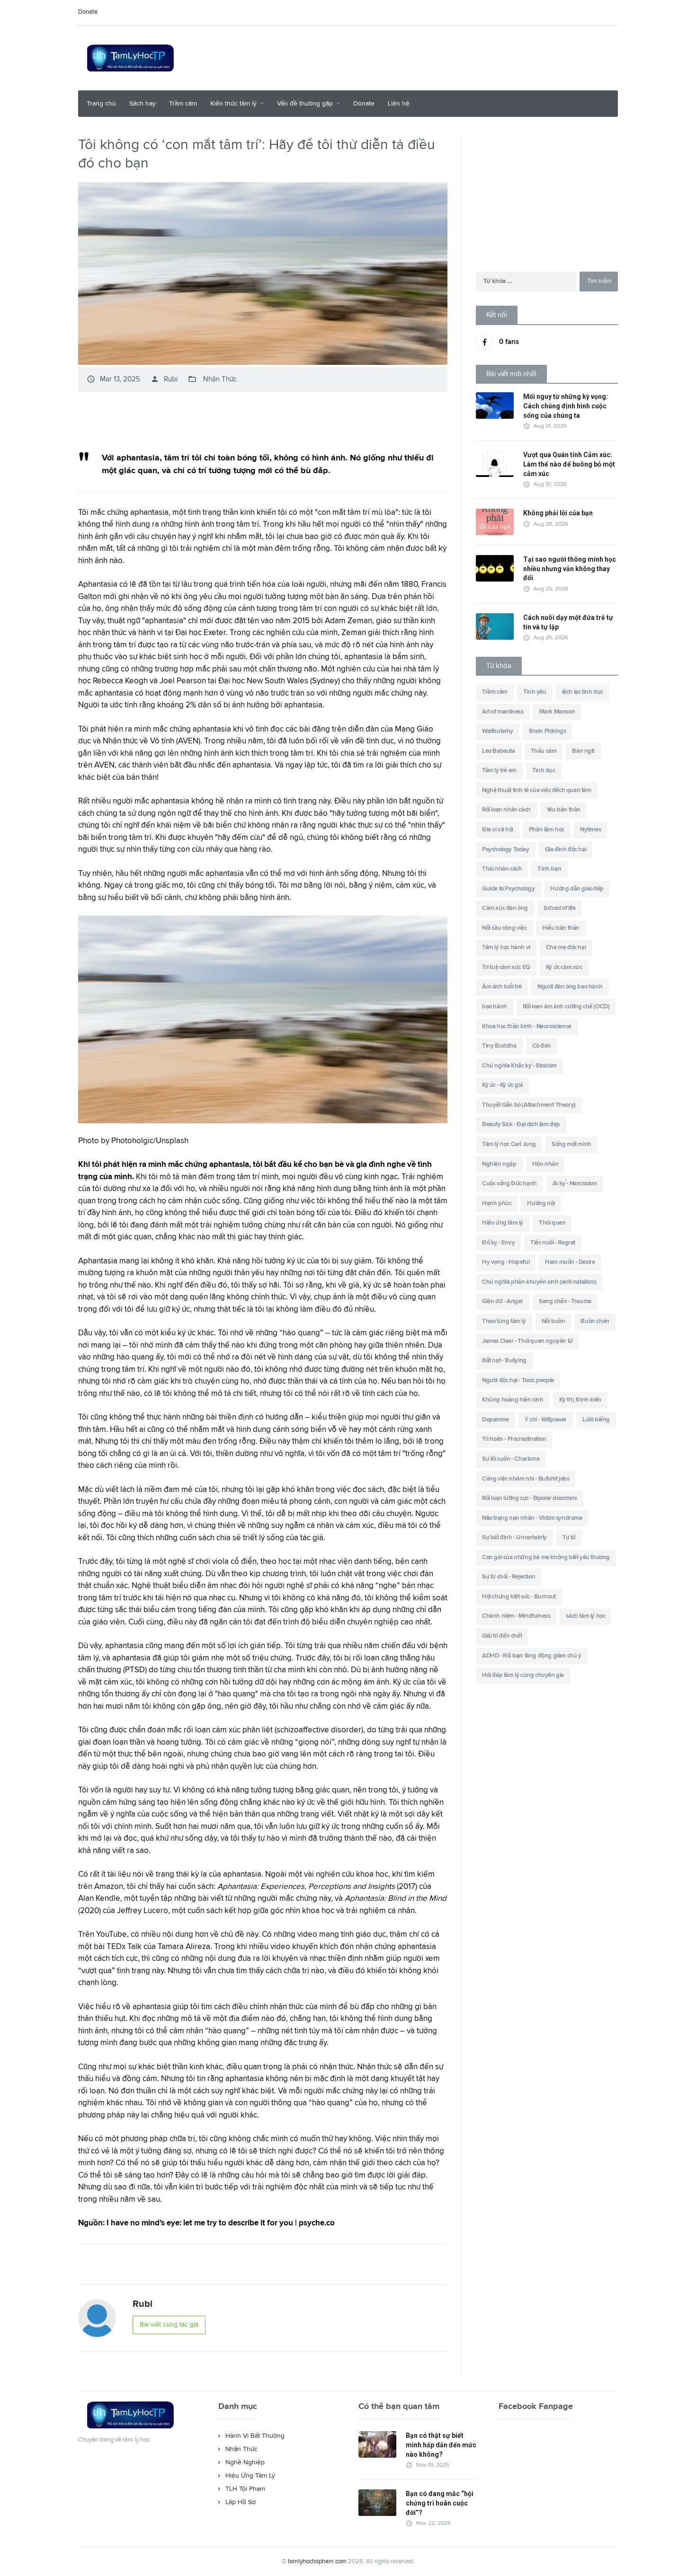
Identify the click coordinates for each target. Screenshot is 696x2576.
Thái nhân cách (502, 869)
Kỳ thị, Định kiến (580, 1400)
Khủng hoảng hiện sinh (513, 1400)
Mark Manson (557, 712)
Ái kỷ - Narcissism (575, 1184)
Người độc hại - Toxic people (518, 1381)
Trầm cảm (183, 104)
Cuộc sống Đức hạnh (509, 1184)
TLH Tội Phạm (245, 2489)
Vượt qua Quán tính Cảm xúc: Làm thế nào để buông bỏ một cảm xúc (569, 464)
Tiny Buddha (499, 1046)
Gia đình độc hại (566, 850)
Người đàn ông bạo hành (570, 987)
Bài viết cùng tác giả (169, 2325)
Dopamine (495, 1420)
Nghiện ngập (499, 1164)
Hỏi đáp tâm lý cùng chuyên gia (523, 1675)
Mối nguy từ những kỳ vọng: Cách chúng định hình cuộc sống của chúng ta (566, 406)
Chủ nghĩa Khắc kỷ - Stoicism (519, 1066)
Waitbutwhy (498, 731)
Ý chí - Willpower (546, 1420)
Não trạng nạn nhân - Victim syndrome (532, 1518)
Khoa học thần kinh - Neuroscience (527, 1027)
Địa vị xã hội (498, 830)
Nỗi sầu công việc (504, 928)
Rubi (164, 379)
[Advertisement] (446, 57)
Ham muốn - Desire (570, 1262)
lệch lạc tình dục (583, 692)
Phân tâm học (547, 830)
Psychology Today (506, 850)
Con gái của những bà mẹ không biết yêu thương (546, 1557)
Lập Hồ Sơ (241, 2502)
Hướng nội (541, 1204)
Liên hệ (399, 104)
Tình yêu (535, 692)
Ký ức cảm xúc (564, 967)
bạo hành (495, 1007)
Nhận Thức (220, 379)
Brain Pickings (547, 731)
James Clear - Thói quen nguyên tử (527, 1341)
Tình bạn (549, 869)
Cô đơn (542, 1046)
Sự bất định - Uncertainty (514, 1538)
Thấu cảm (544, 751)
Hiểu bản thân (561, 928)
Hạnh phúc (497, 1204)
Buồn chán (595, 1321)
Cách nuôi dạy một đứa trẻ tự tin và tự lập (568, 622)
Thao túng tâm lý (504, 1321)
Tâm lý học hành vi (506, 948)
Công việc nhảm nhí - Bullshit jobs (526, 1479)
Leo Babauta (499, 751)
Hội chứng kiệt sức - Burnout (519, 1597)
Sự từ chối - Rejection (509, 1577)
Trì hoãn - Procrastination (514, 1439)
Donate (88, 12)
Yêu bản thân (563, 810)
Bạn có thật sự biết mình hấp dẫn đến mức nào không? (441, 2445)
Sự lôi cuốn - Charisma (511, 1459)
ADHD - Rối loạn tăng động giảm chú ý (532, 1656)
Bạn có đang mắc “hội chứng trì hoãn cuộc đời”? (440, 2503)
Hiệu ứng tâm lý (503, 1223)
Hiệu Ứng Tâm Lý (250, 2476)
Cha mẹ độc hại (566, 948)
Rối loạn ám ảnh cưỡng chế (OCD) (566, 1007)
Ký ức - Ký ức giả (502, 1085)
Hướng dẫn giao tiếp (577, 889)
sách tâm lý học (585, 1616)
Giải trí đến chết (502, 1636)
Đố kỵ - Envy (498, 1243)
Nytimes (590, 830)
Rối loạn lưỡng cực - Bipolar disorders (530, 1498)
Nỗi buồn (553, 1321)
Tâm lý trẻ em (499, 771)
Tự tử (569, 1538)
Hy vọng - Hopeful (506, 1262)
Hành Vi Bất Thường (255, 2436)
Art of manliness (503, 712)
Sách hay (143, 104)
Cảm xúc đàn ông (505, 908)
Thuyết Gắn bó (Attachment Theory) (529, 1105)
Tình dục (544, 771)
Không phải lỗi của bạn (558, 513)
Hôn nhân (545, 1164)
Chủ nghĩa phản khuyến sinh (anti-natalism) (539, 1282)
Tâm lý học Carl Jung (509, 1144)
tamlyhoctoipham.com (317, 2562)
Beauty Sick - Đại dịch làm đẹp (521, 1125)
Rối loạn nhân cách (506, 810)
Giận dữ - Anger (503, 1301)
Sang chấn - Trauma (565, 1301)
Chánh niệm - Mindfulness (516, 1616)
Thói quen (552, 1223)
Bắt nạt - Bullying (504, 1361)
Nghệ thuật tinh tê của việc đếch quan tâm (537, 790)
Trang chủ (101, 104)
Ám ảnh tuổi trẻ (502, 987)
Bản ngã (583, 751)
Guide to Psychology (508, 889)
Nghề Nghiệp (245, 2462)
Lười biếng (596, 1420)
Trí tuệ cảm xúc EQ (506, 967)
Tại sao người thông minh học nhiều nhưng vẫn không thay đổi (570, 569)
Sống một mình (571, 1144)
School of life (559, 908)
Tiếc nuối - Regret (553, 1243)
